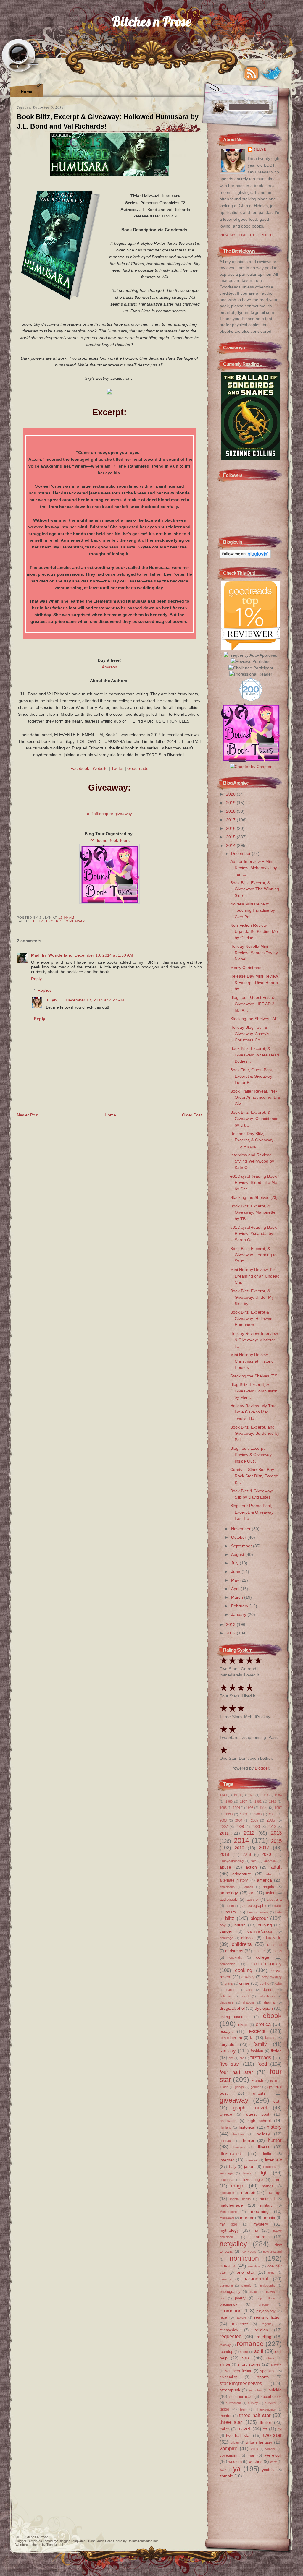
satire (244, 2352)
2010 (272, 1827)
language (226, 2173)
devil (246, 1996)
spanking (268, 2371)
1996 (263, 1808)
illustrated (230, 2153)
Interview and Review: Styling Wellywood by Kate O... (252, 1161)
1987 (244, 1801)
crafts (229, 1983)
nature (259, 2237)
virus (254, 2449)
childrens (242, 1944)
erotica (263, 2024)
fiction (276, 2051)
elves (243, 2025)
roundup (226, 2352)
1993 (223, 1808)
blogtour (259, 1918)
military (266, 2205)
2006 (271, 1820)
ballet (278, 1906)
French (257, 2081)
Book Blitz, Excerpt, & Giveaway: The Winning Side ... (255, 889)
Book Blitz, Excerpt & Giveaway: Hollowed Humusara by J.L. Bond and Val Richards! (108, 121)
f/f (252, 2038)
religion (261, 2330)
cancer (226, 1931)
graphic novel (250, 2108)
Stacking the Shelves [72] (254, 1376)
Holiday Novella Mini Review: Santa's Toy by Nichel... (254, 953)
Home (26, 92)
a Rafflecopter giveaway (109, 814)
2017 (231, 820)
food (262, 2064)
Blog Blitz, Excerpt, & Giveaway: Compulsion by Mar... (254, 1391)
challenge (226, 1938)
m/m (278, 2179)
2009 (256, 1827)
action (251, 1867)
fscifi (273, 2081)
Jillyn (51, 1000)
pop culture (266, 2298)
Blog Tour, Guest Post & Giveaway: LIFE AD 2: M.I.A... (253, 1004)
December (241, 853)
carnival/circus (260, 1931)
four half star (236, 2072)
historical (247, 2127)
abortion (270, 1861)
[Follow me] (271, 74)
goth (278, 2101)
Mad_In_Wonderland (52, 955)
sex (246, 2358)
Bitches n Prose (151, 21)
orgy (271, 2273)
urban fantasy (259, 2442)
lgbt (265, 2173)
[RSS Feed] (251, 74)
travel (244, 2429)
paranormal (256, 2279)
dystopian (264, 2008)
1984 (278, 1795)
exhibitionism (231, 2038)
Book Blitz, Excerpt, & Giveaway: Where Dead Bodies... (255, 1055)
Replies (45, 990)
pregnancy (228, 2304)
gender (256, 2087)
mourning (260, 2211)
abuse (225, 1867)
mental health (240, 2199)
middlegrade (231, 2205)
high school (259, 2121)
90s (254, 1861)
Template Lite (56, 2545)
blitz (38, 921)
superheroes (271, 2396)
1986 (229, 1801)
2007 (224, 1827)
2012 (231, 1633)
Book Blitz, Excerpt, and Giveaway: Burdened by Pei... (255, 1433)
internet (227, 2160)
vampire (228, 2448)
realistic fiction (268, 2317)
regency (267, 2324)
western (235, 2461)
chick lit (273, 1937)
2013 (231, 1624)
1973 (251, 1795)
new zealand (272, 2252)
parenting (226, 2286)
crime (244, 1983)
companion (227, 1964)
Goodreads (138, 768)
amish (249, 1887)
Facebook (80, 768)
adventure (242, 1874)
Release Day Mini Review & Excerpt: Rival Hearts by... (254, 982)
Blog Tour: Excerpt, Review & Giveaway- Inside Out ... (252, 1455)
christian (274, 1945)
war (251, 2455)
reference (240, 2324)
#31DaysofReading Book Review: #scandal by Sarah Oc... (253, 1234)
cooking (244, 1970)
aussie (252, 1899)
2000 (258, 1814)
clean (277, 1951)
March (238, 1597)
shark (270, 2358)
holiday (263, 2134)
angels (268, 1887)
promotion (231, 2311)
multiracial (227, 2218)
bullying (265, 1925)
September (242, 1546)
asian (271, 1893)
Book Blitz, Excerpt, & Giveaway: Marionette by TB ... (253, 1212)
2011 (224, 1833)
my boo (228, 2224)
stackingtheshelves (241, 2383)
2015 (231, 837)
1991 (258, 1801)
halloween (228, 2121)
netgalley (233, 2244)
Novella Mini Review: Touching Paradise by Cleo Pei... (253, 910)
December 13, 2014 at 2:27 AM (95, 1000)
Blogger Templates (29, 2541)
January (239, 1614)
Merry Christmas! (246, 968)
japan (249, 2166)
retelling (264, 2337)
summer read (241, 2396)
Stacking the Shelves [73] (254, 1197)
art (252, 1893)
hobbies (239, 2134)
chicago (248, 1938)
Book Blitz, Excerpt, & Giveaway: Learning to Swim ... (253, 1255)
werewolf (273, 2455)
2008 (240, 1827)
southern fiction (239, 2371)
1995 (250, 1808)
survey (253, 2403)
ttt (265, 2429)
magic (238, 2186)
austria (231, 1906)
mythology (229, 2230)
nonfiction (244, 2258)
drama (269, 2002)
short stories (249, 2364)
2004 (239, 1820)
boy (223, 1925)
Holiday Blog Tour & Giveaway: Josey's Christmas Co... (250, 1034)
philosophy (268, 2286)
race (223, 2317)
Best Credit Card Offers (105, 2541)
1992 (273, 1801)
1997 (278, 1808)
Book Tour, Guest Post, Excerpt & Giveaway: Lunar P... (252, 1076)
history (274, 2127)
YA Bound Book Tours (109, 840)
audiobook (228, 1899)
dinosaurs (227, 2002)
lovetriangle (253, 2180)
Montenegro (228, 2212)
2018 (231, 811)
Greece (226, 2114)
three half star (255, 2415)
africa (270, 1874)
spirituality (228, 2377)
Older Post (192, 1115)
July (235, 1563)
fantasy (228, 2051)
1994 (236, 1808)
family (260, 2044)
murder (247, 2218)
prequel (264, 2304)
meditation (227, 2193)
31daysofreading (232, 1861)
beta (279, 1912)
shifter (225, 2364)
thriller (266, 2422)
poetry (240, 2298)
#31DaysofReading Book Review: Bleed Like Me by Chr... (254, 1183)
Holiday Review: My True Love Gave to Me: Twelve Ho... (253, 1412)
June (236, 1572)
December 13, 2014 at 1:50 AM (104, 955)
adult (276, 1867)
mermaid (267, 2199)
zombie (226, 2476)
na (256, 2230)
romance (250, 2344)
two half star (238, 2435)
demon (269, 1990)
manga (268, 2186)
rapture (241, 2317)
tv (280, 2429)
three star (231, 2422)
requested (231, 2336)
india (267, 2154)
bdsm (231, 1912)
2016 (231, 828)
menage (274, 2192)
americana (227, 1887)
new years (248, 2252)
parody (246, 2286)
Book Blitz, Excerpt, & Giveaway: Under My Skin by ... (252, 1297)
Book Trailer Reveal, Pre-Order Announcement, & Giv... (255, 1097)
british (240, 1925)
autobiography (254, 1906)
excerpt (55, 921)
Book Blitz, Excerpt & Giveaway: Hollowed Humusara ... (251, 1318)
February (240, 1606)
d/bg (279, 1983)
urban (235, 2442)
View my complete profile (247, 235)
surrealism (233, 2403)
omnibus (254, 2266)
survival (270, 2403)
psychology (266, 2311)
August (238, 1554)
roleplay (225, 2345)
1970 (237, 1795)
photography (230, 2292)
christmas (234, 1951)
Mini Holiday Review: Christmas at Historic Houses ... (252, 1361)
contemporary (266, 1963)
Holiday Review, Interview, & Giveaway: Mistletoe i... (254, 1340)
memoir (248, 2192)
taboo (224, 2409)
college (263, 1957)
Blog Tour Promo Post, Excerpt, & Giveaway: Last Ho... (252, 1512)
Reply (36, 979)
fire (242, 2058)
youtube (269, 2470)
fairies (270, 2038)
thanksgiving (266, 2409)
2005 (254, 1820)
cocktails (236, 1957)
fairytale (227, 2044)
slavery (276, 2364)
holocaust (227, 2141)
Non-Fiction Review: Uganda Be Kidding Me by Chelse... (254, 932)
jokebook (270, 2167)
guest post (258, 2114)
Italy (233, 2167)
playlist (271, 2292)
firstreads (261, 2057)
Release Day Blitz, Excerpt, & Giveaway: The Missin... (252, 1140)
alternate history (234, 1880)
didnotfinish (267, 1996)
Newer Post (28, 1115)
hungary (239, 2147)
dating (249, 1990)
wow (273, 2462)
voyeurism (228, 2455)
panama (225, 2279)
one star (245, 2272)
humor (275, 2140)
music (269, 2218)
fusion (224, 2087)
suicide (275, 2390)
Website (100, 768)
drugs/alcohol (232, 2008)
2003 (223, 1820)
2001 (273, 1814)
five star (229, 2064)
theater (225, 2416)
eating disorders (235, 2017)
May (236, 1580)
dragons (249, 2002)
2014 (231, 845)
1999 (244, 1814)
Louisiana (226, 2180)
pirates (254, 2292)
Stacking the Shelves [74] (254, 1019)
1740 (223, 1795)
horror (249, 2140)
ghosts (259, 2093)
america (264, 1880)
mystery (261, 2224)
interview (273, 2160)
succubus (255, 2390)
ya (237, 2469)
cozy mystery (272, 1977)
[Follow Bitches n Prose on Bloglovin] (245, 557)
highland (225, 2127)
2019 (231, 803)
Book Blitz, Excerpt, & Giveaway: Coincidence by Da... (254, 1119)
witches (256, 2461)
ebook (272, 2016)
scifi (259, 2351)
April (236, 1589)
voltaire (271, 2449)
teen (243, 2409)
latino (247, 2173)
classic (260, 1951)
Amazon (109, 667)
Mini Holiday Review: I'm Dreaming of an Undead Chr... (255, 1276)
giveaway (75, 921)
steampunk (230, 2390)
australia (274, 1899)
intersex (252, 2160)
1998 (229, 1814)
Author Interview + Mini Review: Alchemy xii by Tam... (254, 868)
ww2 (223, 2470)
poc (222, 2298)
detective (226, 1996)
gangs (239, 2087)
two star (272, 2435)
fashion (257, 2051)
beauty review (258, 1912)
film (231, 2058)
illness (264, 2147)
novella (227, 2266)
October (239, 1537)
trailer (224, 2429)
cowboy (248, 1977)
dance (231, 1990)
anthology (229, 1893)
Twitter (117, 768)
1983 (265, 1795)
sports (263, 2377)
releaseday (229, 2330)
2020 (231, 794)
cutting (265, 1983)
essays (226, 2031)
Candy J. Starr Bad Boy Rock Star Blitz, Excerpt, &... (255, 1476)
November (241, 1529)
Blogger (262, 1768)
